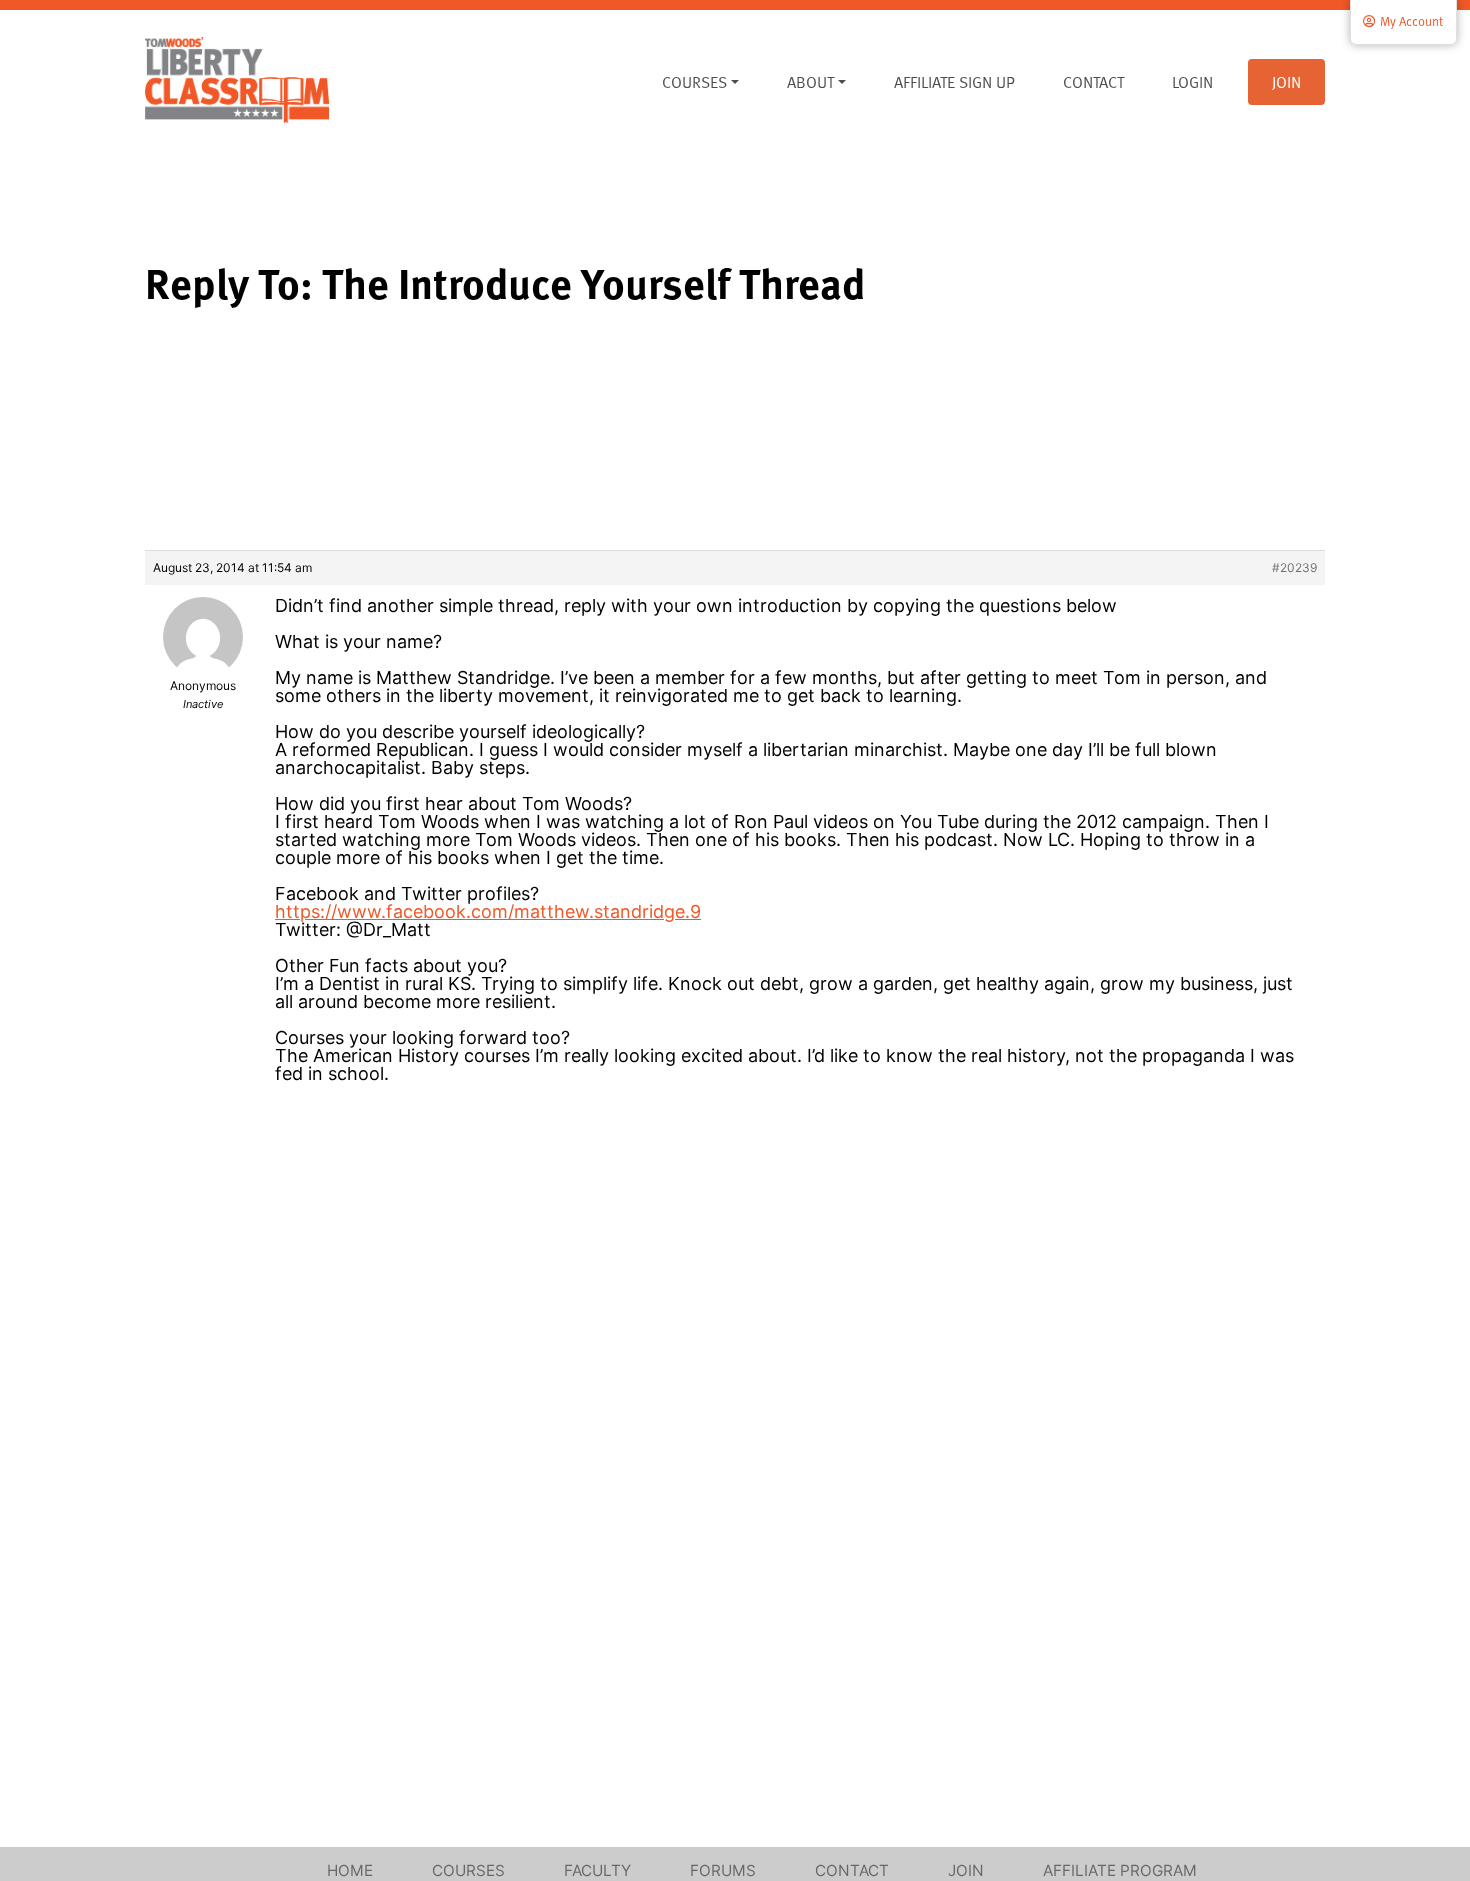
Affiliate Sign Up (954, 82)
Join (1286, 82)
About (810, 82)
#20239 (1294, 567)
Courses (694, 82)
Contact (1093, 82)
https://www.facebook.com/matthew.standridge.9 (488, 911)
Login (1192, 82)
